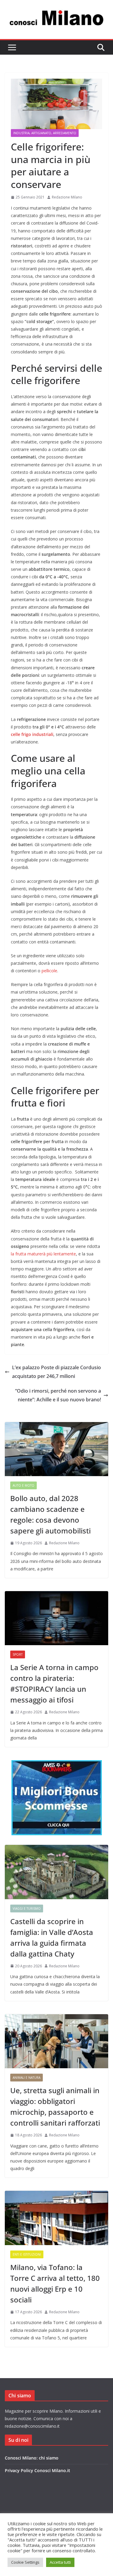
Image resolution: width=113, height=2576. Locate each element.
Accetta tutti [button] (60, 2562)
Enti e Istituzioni (27, 2254)
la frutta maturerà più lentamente (43, 1254)
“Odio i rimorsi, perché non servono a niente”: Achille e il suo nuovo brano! (58, 1395)
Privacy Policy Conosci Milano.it (38, 2470)
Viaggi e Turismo (27, 1909)
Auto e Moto (24, 1485)
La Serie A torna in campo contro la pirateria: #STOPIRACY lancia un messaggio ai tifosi (54, 1683)
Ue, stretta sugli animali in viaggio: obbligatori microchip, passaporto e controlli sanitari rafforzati (55, 2107)
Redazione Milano (67, 197)
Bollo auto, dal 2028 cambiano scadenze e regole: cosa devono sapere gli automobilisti (50, 1514)
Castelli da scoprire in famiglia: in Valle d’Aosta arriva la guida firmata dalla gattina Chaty (52, 1937)
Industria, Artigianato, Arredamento (45, 133)
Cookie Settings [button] (25, 2562)
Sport (18, 1654)
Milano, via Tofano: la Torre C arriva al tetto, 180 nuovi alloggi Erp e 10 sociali (55, 2283)
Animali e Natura (27, 2078)
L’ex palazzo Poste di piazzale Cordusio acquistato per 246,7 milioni (56, 1372)
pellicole (49, 971)
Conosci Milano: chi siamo (32, 2458)
